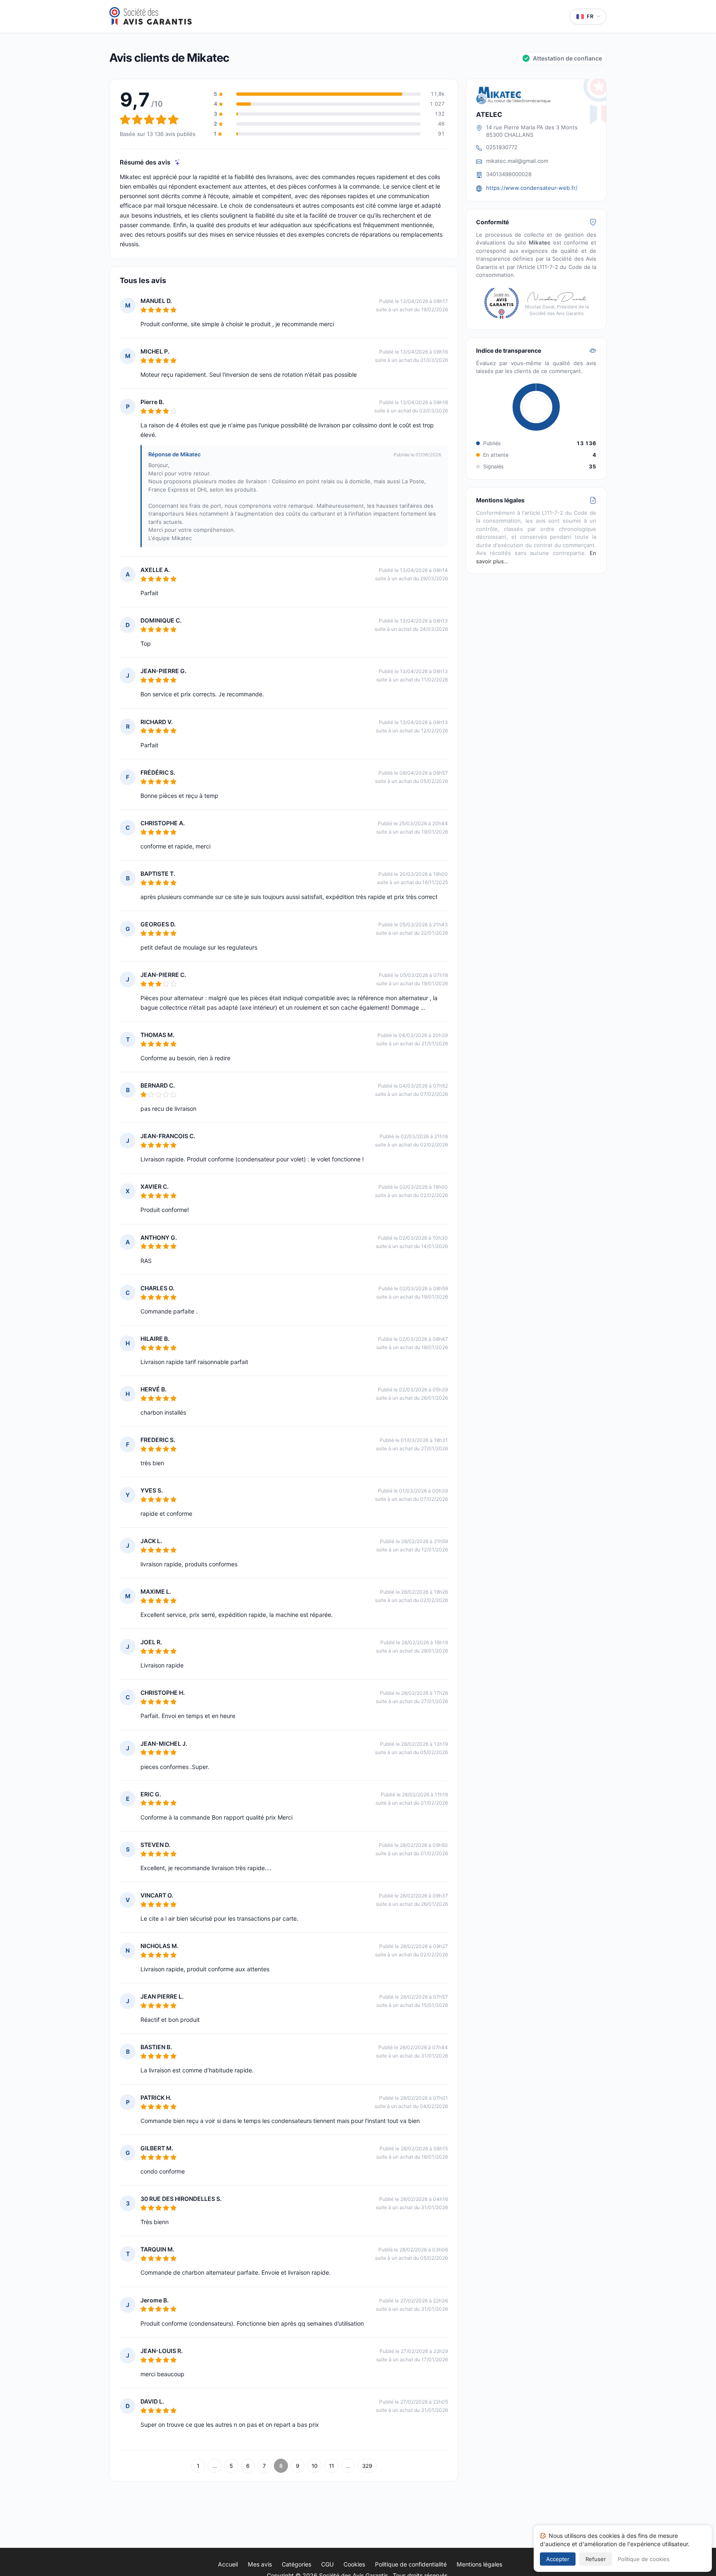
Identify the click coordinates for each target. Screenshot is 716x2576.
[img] (178, 162)
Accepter (558, 2559)
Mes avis (260, 2564)
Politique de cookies (644, 2559)
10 (314, 2466)
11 (331, 2466)
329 (367, 2466)
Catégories (296, 2564)
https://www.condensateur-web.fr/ (532, 188)
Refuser (596, 2559)
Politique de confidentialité (411, 2564)
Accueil (228, 2564)
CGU (327, 2564)
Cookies (354, 2564)
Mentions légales (479, 2564)
